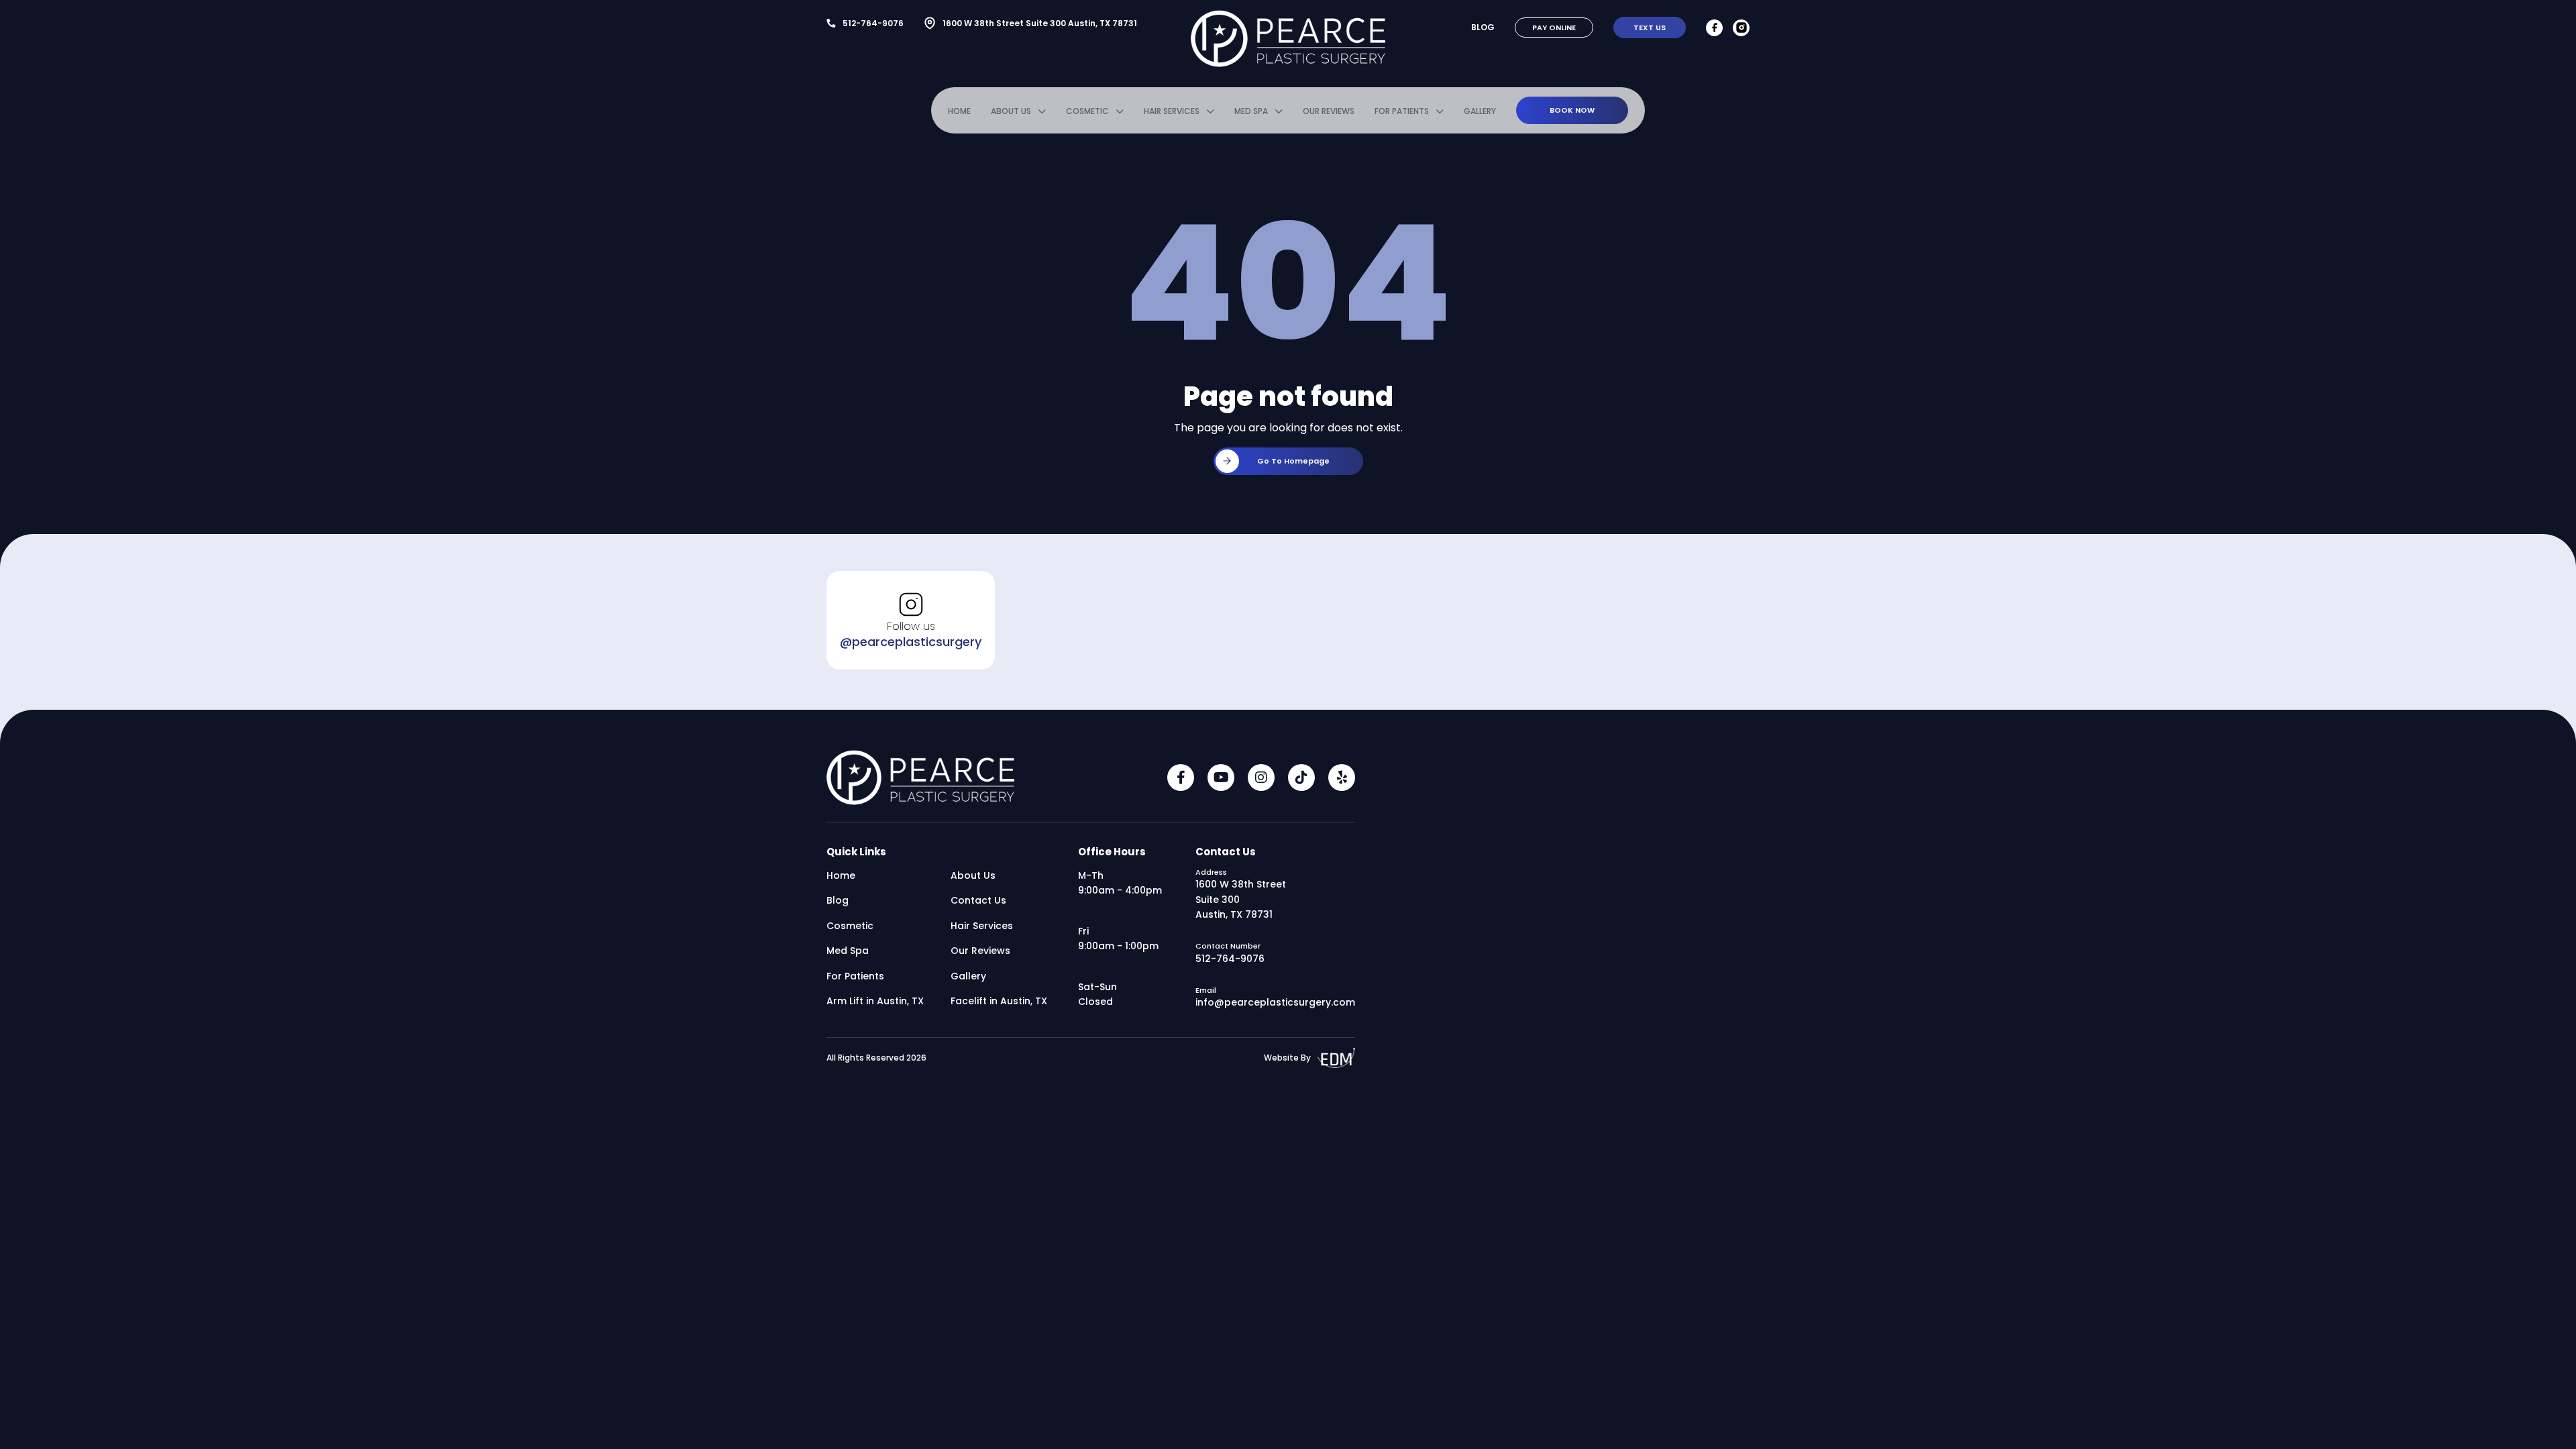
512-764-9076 (873, 23)
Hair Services (1172, 111)
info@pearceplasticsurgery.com (1275, 1002)
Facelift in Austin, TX (999, 1001)
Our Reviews (1329, 111)
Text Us (1650, 28)
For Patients (1402, 111)
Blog (1483, 27)
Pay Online (1554, 28)
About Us (1011, 111)
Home (959, 111)
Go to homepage (1293, 461)
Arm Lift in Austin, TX (875, 1001)
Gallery (1480, 111)
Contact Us (978, 900)
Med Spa (1251, 111)
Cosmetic (1087, 111)
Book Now (1572, 110)
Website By (1287, 1058)
